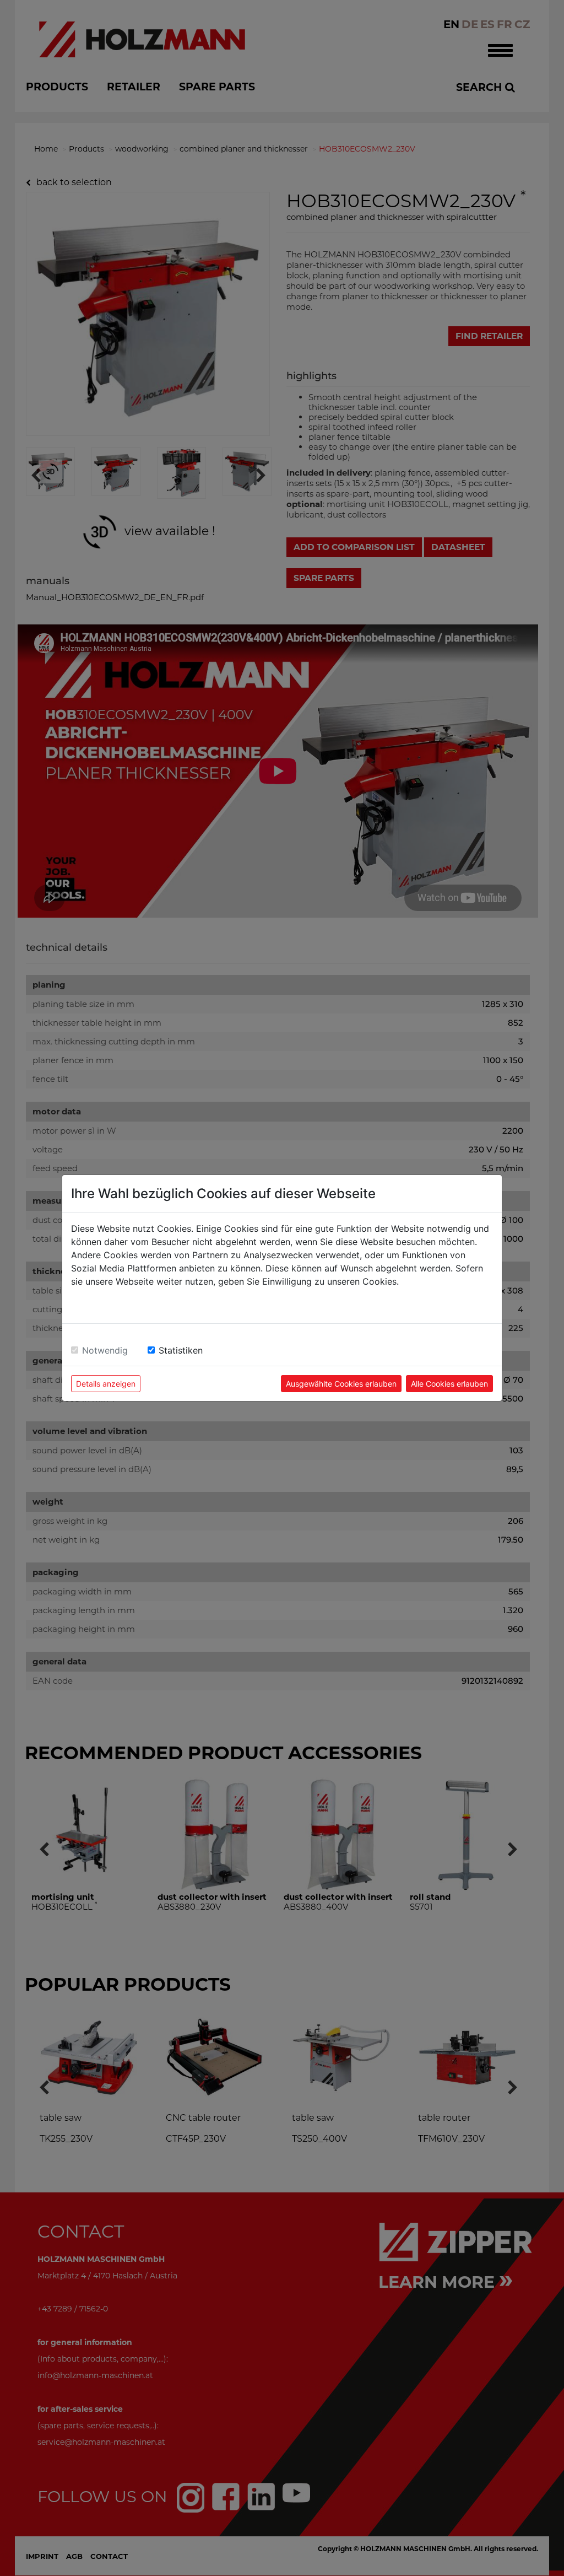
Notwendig (105, 1350)
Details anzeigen (106, 1384)
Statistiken (181, 1350)
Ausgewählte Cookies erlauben (341, 1384)
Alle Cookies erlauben (449, 1384)
